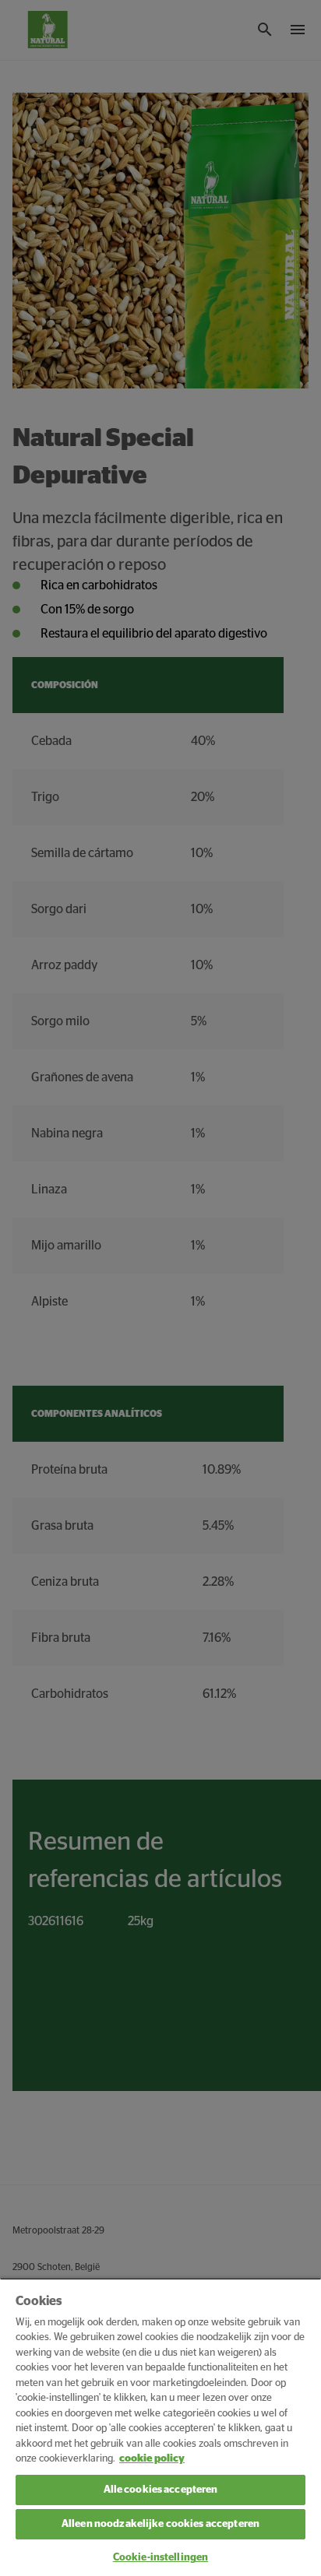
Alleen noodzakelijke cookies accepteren (160, 2524)
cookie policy (152, 2459)
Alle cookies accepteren (161, 2490)
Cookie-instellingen (160, 2558)
